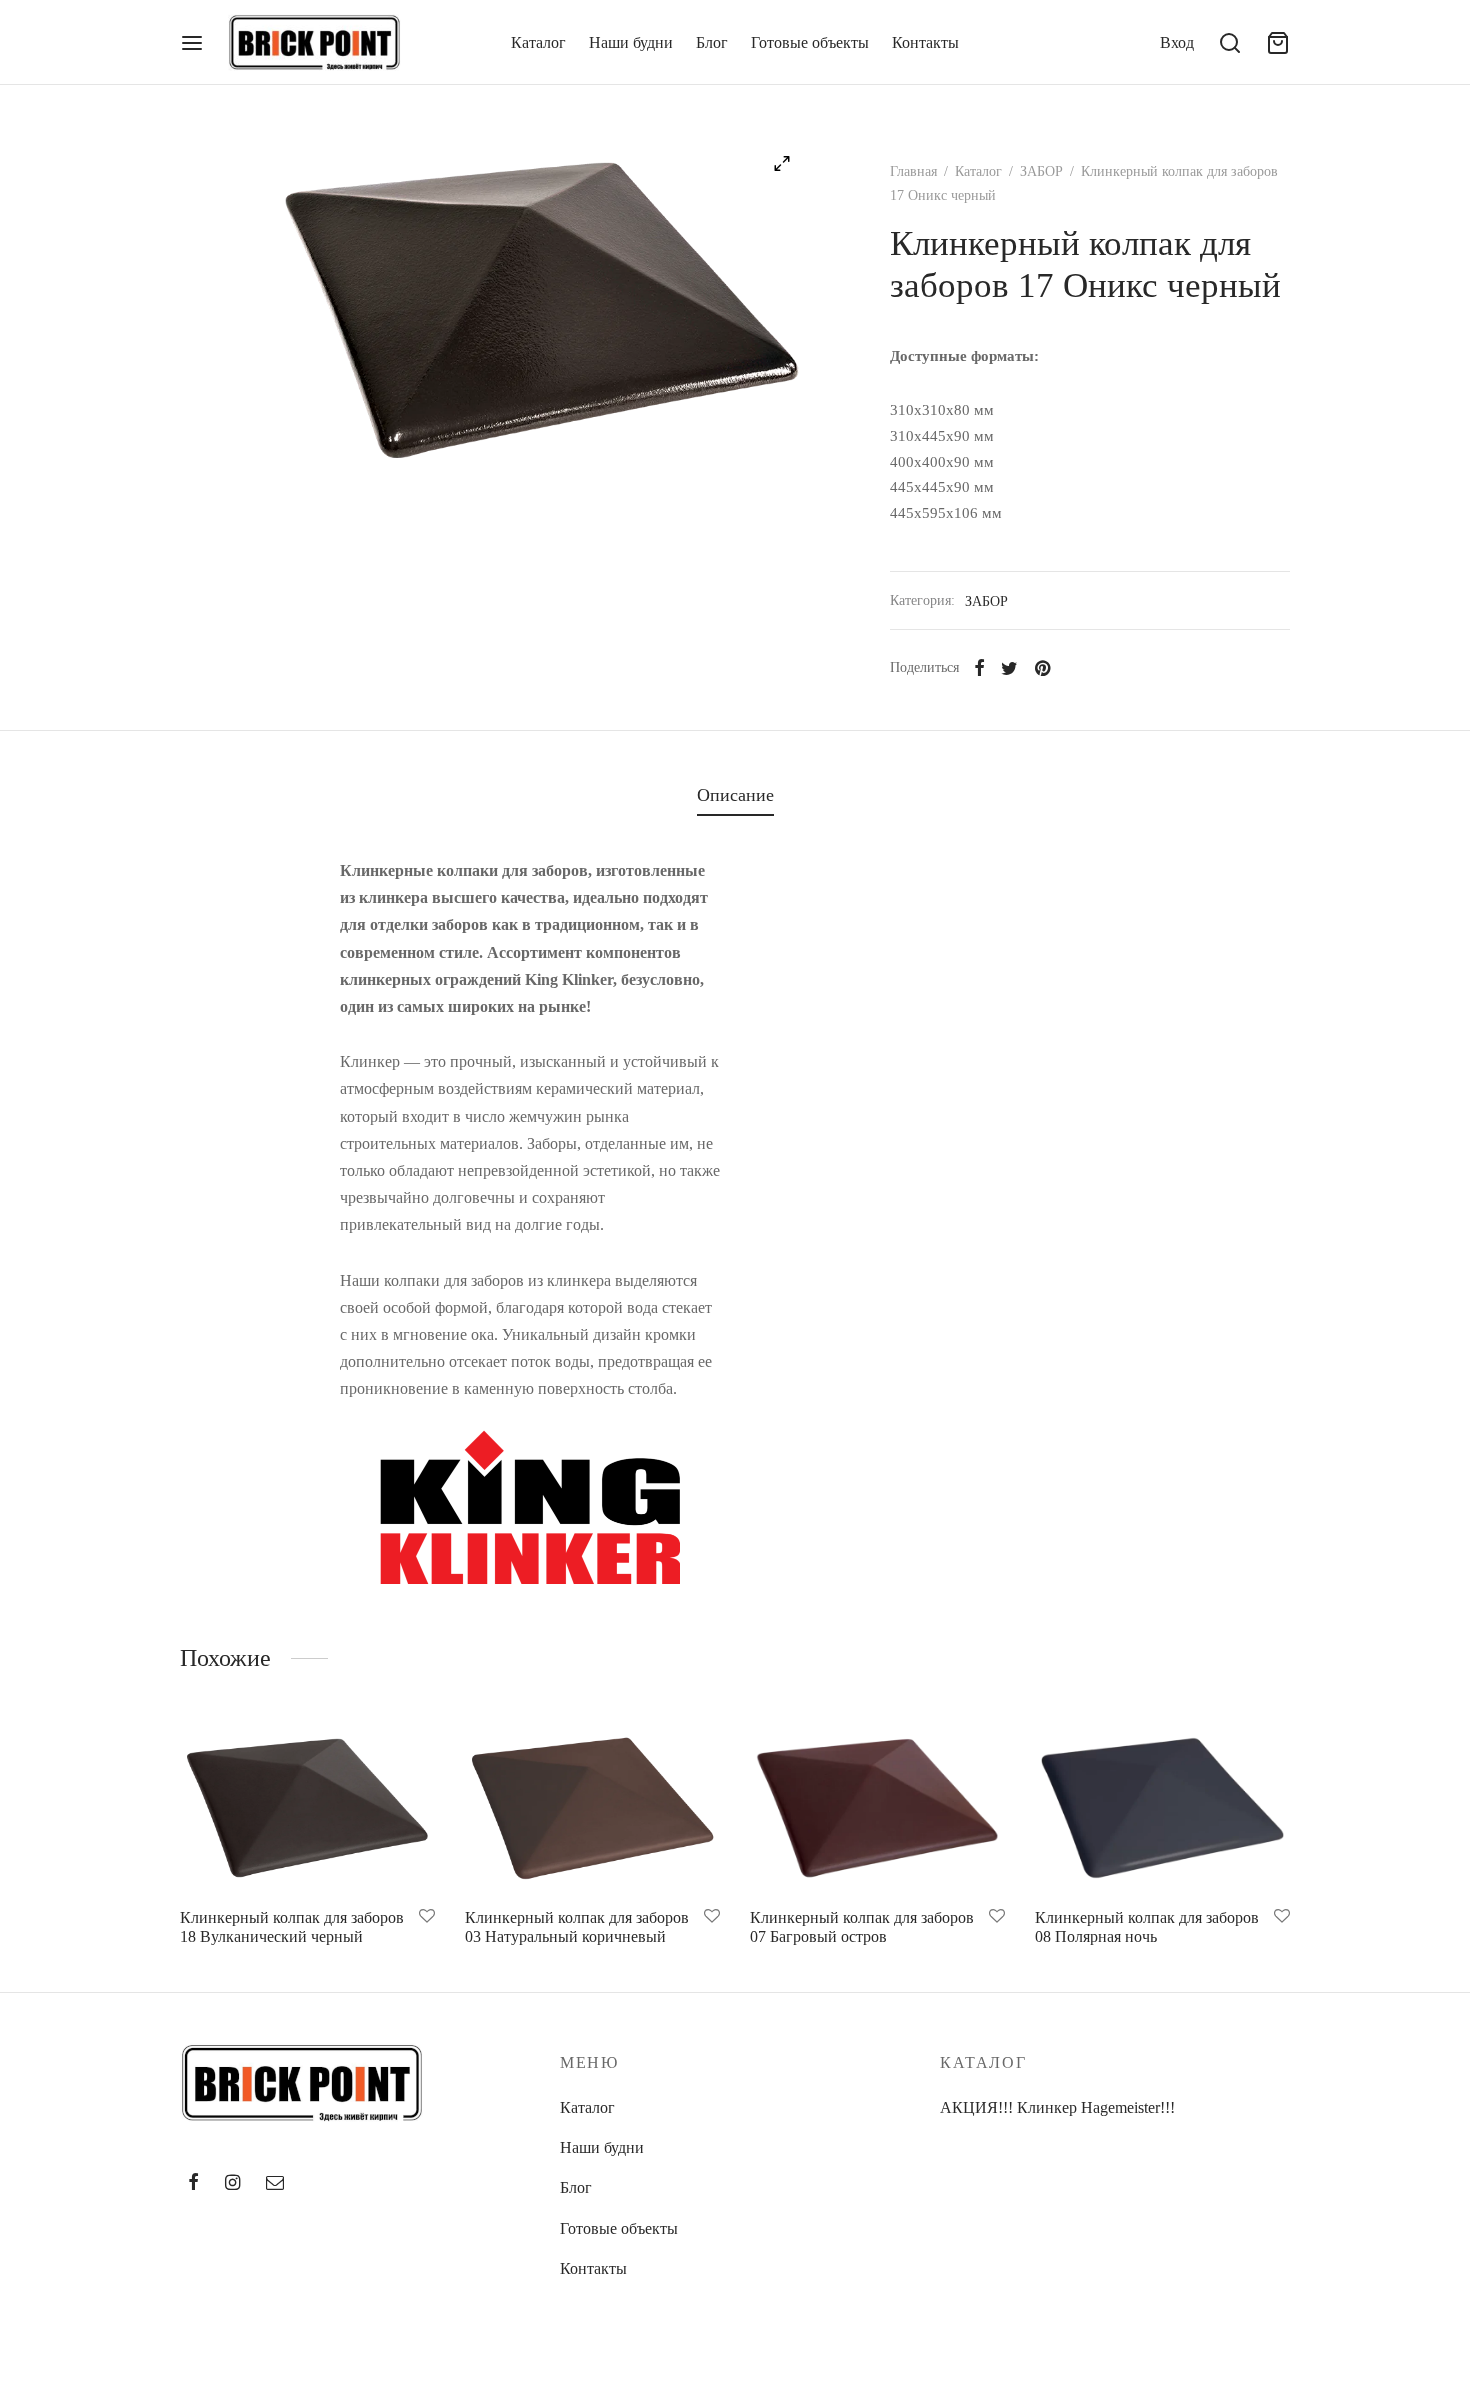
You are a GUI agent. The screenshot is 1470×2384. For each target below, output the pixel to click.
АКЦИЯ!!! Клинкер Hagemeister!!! (1057, 2107)
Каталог (538, 42)
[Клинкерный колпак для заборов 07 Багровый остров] (877, 1808)
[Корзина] (1278, 43)
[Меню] (192, 43)
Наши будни (631, 42)
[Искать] (1230, 43)
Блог (712, 42)
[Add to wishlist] (427, 1917)
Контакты (925, 42)
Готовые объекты (810, 42)
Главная (913, 171)
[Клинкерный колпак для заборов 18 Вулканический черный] (307, 1808)
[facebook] (193, 2184)
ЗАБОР (1041, 171)
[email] (275, 2184)
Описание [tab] (735, 795)
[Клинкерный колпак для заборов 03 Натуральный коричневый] (592, 1808)
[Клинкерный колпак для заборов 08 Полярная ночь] (1162, 1808)
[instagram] (232, 2184)
